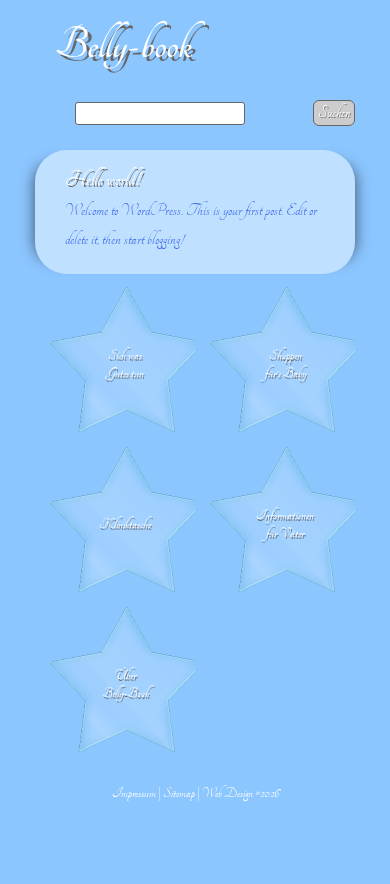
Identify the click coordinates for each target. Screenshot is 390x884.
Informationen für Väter (285, 524)
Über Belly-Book (125, 684)
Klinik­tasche (125, 524)
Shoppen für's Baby (285, 364)
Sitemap (179, 793)
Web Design (227, 793)
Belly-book (123, 45)
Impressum (134, 793)
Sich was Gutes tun (125, 364)
